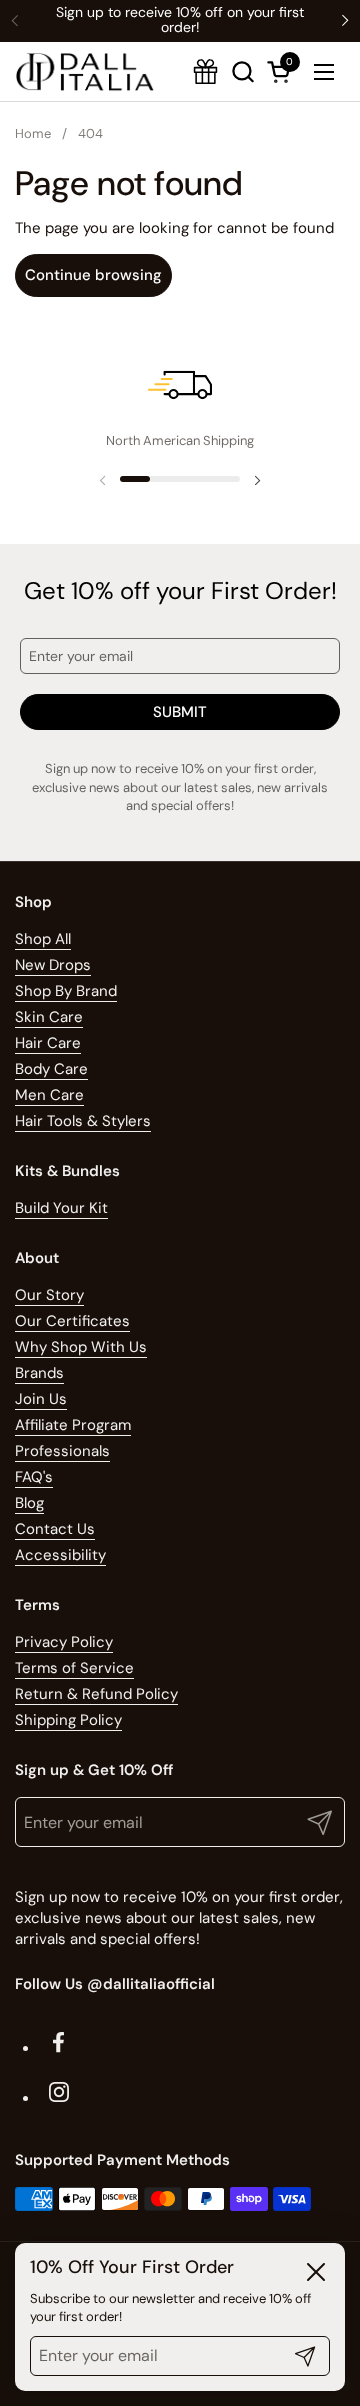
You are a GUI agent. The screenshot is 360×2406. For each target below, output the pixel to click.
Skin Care (49, 1017)
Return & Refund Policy (96, 1694)
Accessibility (60, 1555)
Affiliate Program (73, 1425)
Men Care (49, 1095)
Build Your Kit (61, 1208)
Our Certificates (72, 1321)
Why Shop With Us (81, 1347)
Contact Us (55, 1529)
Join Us (41, 1399)
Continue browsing (93, 275)
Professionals (62, 1451)
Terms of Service (74, 1668)
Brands (39, 1373)
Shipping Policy (68, 1720)
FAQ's (34, 1477)
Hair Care (48, 1043)
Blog (29, 1503)
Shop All (43, 939)
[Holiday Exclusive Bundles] (205, 71)
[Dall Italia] (85, 72)
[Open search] (242, 71)
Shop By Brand (66, 991)
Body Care (51, 1069)
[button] (282, 71)
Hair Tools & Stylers (83, 1121)
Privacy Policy (64, 1642)
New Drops (53, 965)
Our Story (49, 1295)
